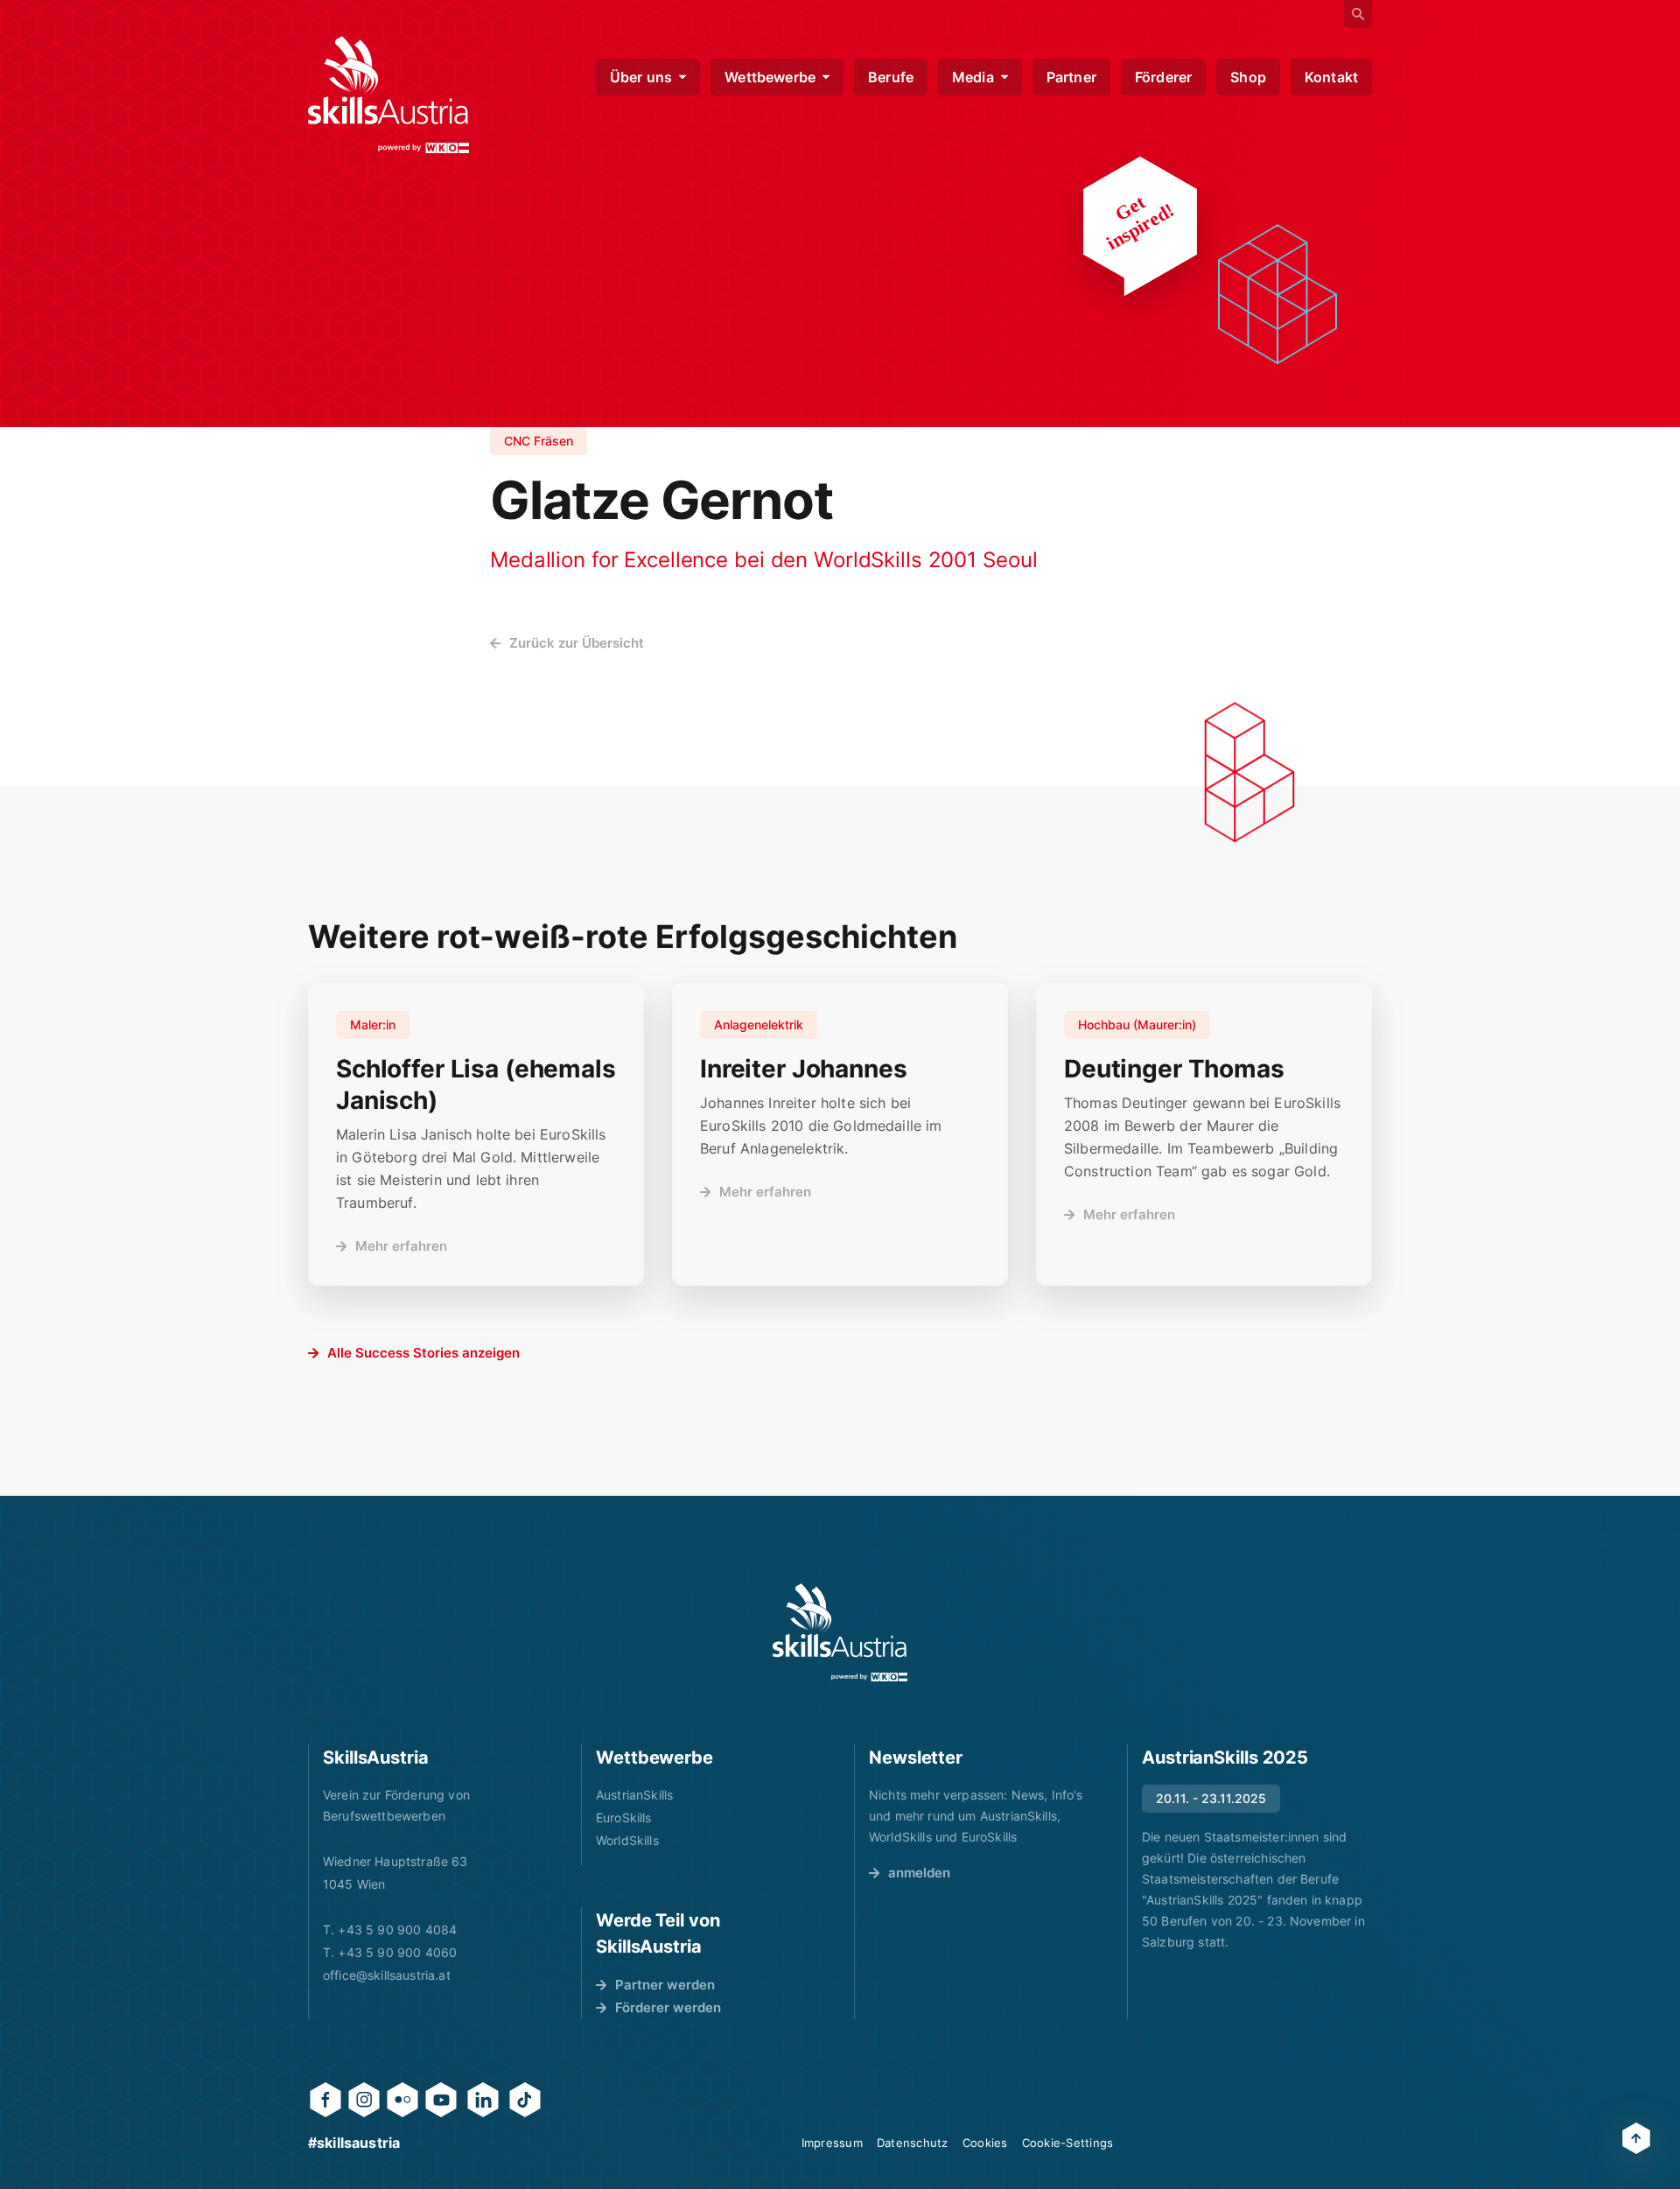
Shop (1248, 77)
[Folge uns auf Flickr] (402, 2100)
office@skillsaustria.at (387, 1975)
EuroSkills (624, 1817)
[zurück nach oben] (1636, 2138)
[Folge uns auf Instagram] (364, 2100)
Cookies (985, 2143)
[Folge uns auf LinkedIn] (483, 2100)
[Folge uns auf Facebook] (325, 2100)
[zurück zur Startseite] (388, 95)
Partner (1071, 77)
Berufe (891, 77)
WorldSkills (627, 1840)
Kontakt (1331, 77)
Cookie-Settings (1068, 2143)
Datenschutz (913, 2143)
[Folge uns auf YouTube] (441, 2100)
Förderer (1163, 77)
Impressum (832, 2143)
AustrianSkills (634, 1795)
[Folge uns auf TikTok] (525, 2100)
